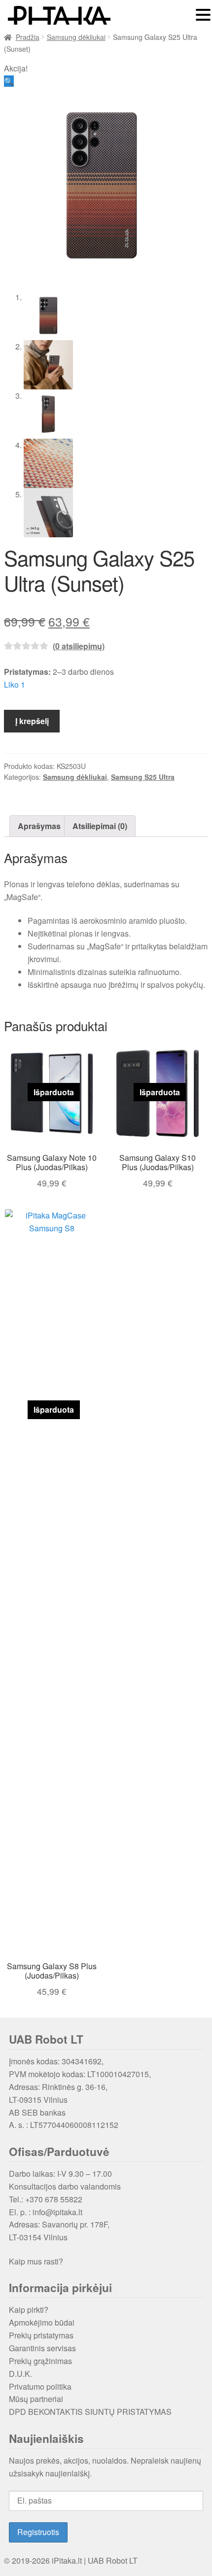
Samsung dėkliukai (76, 37)
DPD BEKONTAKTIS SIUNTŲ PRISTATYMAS (90, 2412)
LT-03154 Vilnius (38, 2237)
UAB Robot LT (113, 2560)
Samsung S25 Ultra (143, 777)
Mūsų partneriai (36, 2399)
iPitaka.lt (67, 2560)
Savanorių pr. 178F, (76, 2224)
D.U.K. (20, 2374)
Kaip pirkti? (29, 2310)
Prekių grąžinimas (40, 2361)
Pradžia (28, 37)
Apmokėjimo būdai (42, 2322)
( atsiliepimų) (79, 646)
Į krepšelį (32, 721)
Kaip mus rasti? (36, 2261)
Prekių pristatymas (41, 2335)
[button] (9, 81)
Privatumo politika (40, 2386)
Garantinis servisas (42, 2348)
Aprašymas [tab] (39, 826)
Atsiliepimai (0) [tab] (100, 826)
